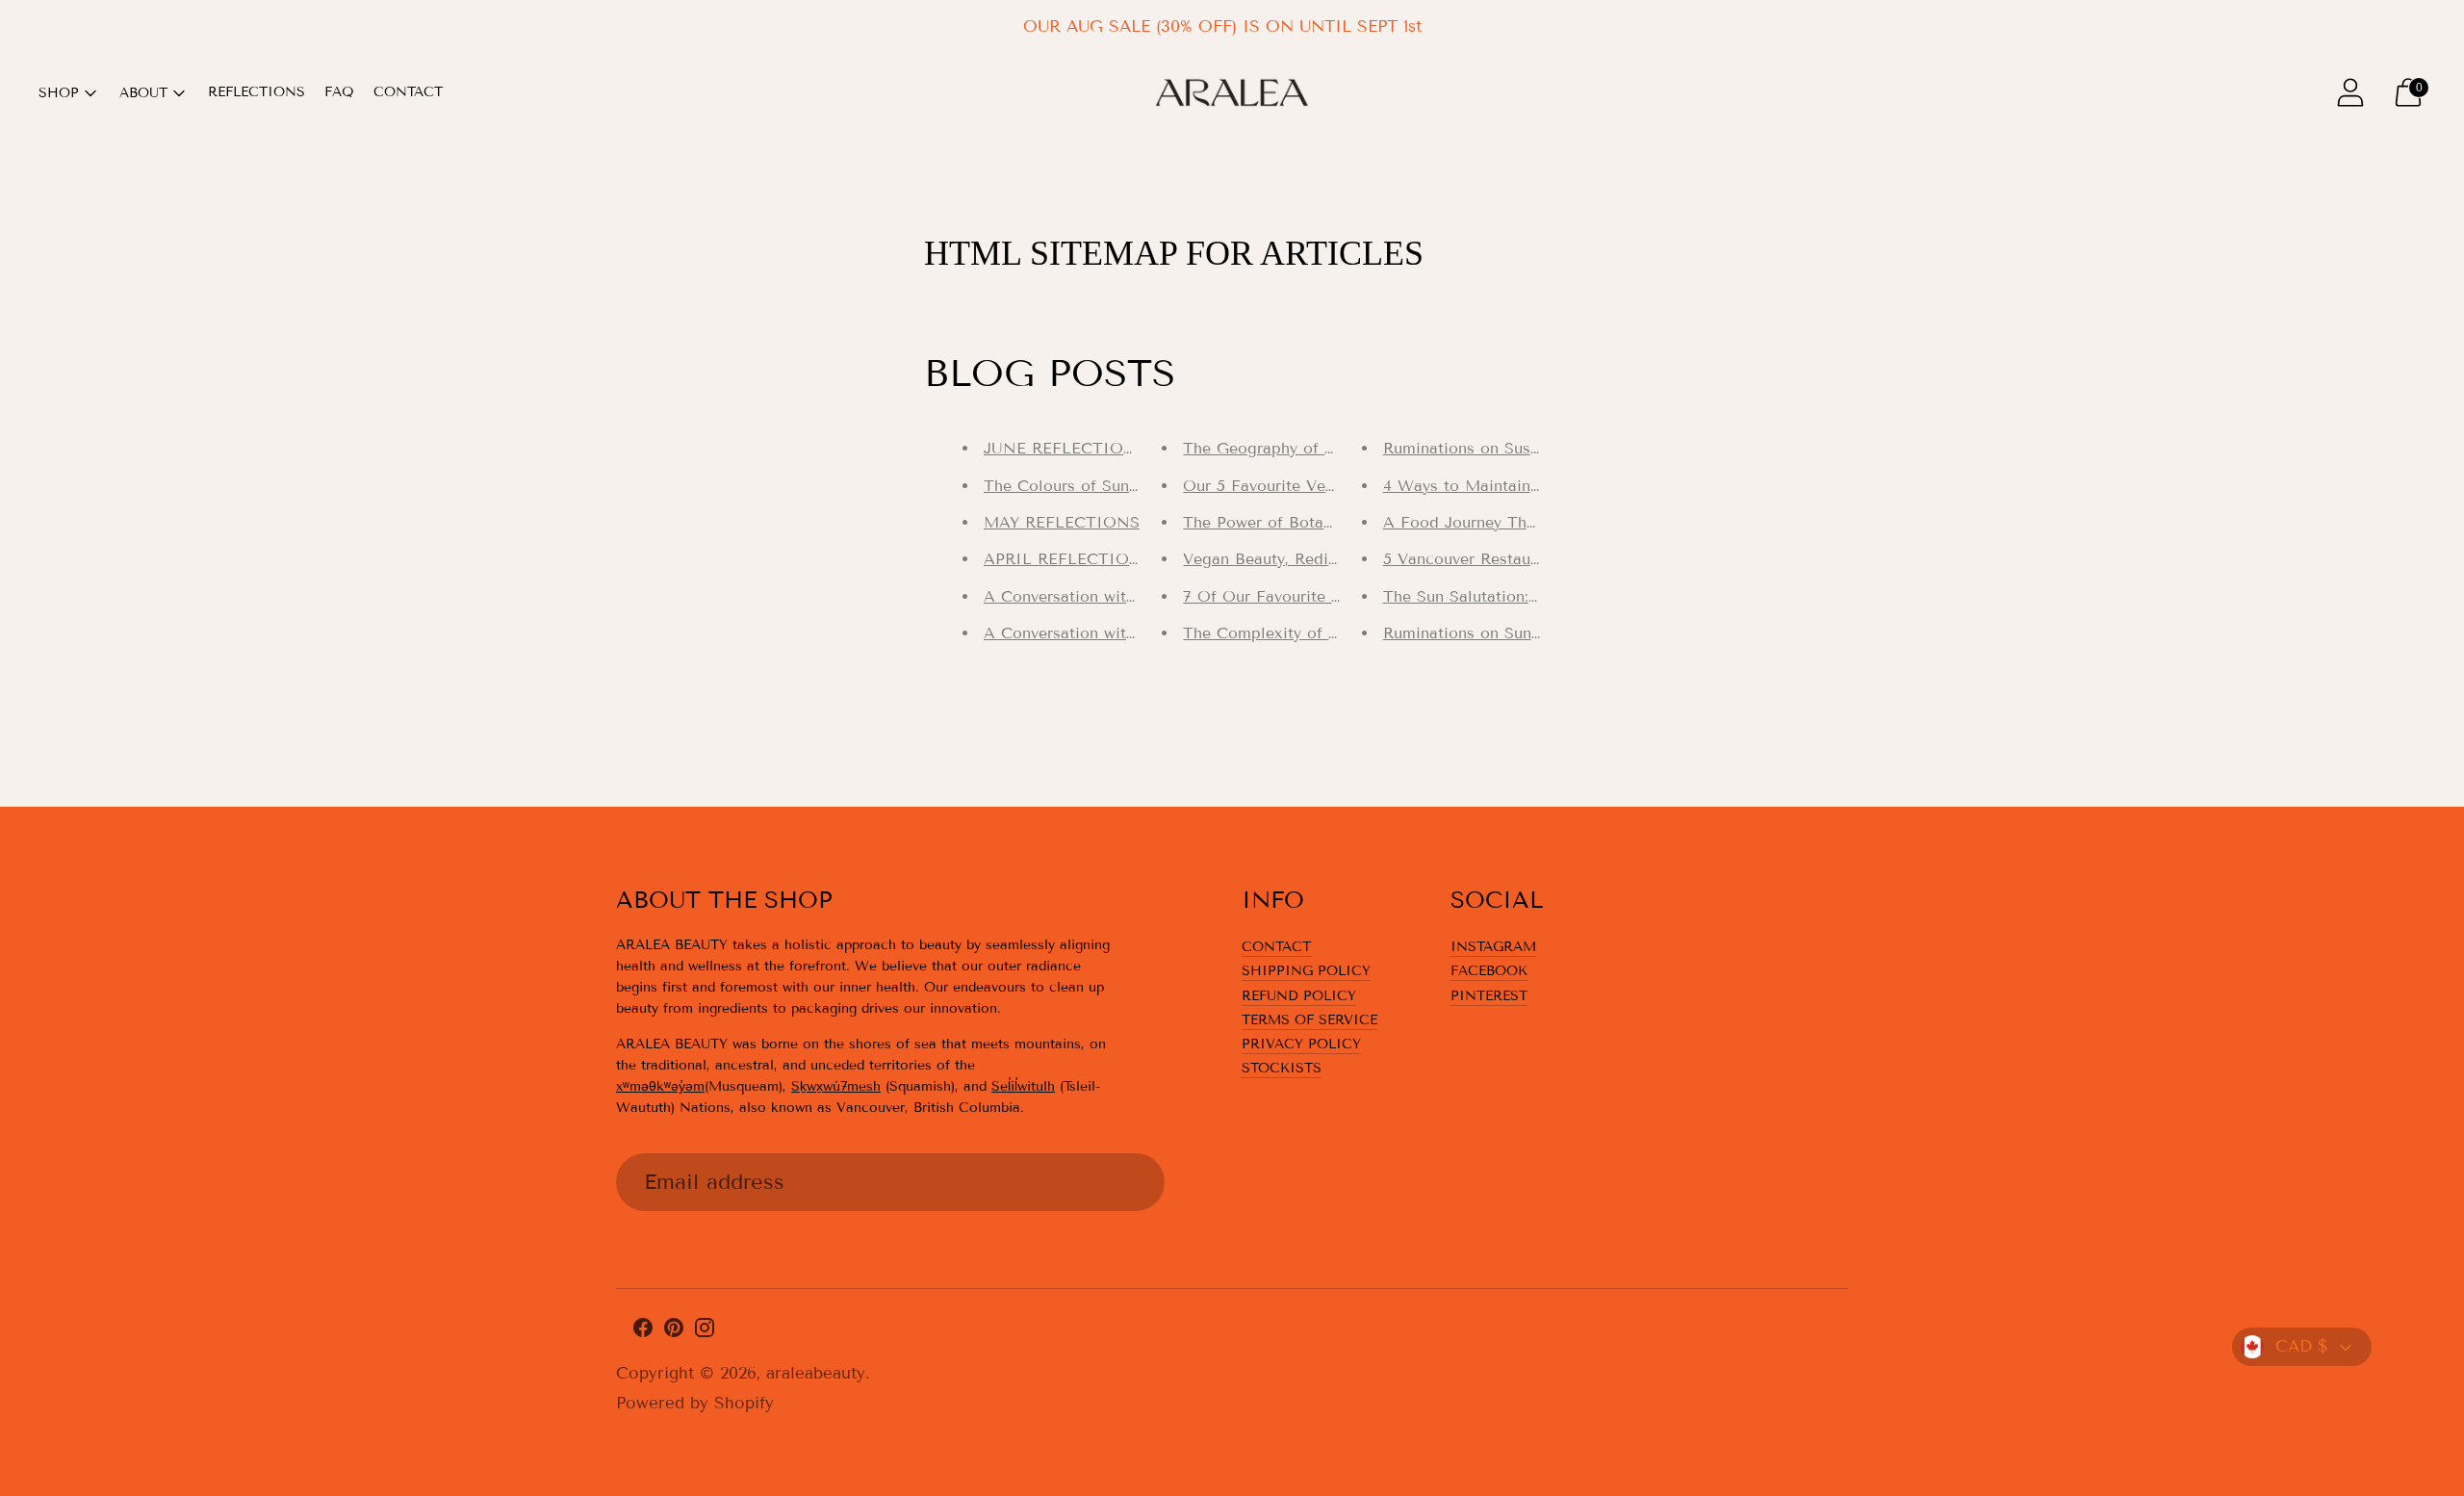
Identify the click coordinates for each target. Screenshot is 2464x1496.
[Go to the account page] (2350, 92)
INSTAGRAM (1493, 947)
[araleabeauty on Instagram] (705, 1332)
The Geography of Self (1268, 448)
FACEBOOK (1489, 971)
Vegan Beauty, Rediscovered (1289, 559)
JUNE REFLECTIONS (1065, 448)
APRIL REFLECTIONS (1068, 559)
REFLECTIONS (257, 92)
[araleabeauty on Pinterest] (674, 1332)
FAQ (339, 92)
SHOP (59, 93)
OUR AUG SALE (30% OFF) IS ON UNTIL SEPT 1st (1222, 26)
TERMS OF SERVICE (1309, 1020)
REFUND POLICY (1299, 996)
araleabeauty (816, 1373)
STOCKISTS (1282, 1068)
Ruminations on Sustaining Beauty (1510, 448)
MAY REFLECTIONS (1062, 522)
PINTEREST (1489, 996)
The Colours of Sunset (1067, 486)
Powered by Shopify (695, 1403)
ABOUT (143, 93)
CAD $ (2302, 1346)
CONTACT (408, 92)
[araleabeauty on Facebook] (643, 1332)
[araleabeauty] (1232, 92)
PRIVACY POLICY (1301, 1044)
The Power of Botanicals (1275, 522)
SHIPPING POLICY (1306, 971)
